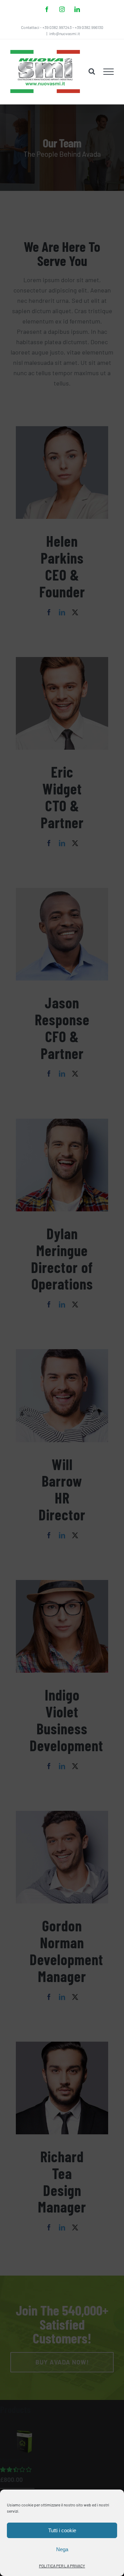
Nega (62, 2549)
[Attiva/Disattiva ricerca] (92, 71)
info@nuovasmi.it (65, 33)
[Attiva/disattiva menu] (109, 72)
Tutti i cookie (62, 2530)
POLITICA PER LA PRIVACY (62, 2566)
